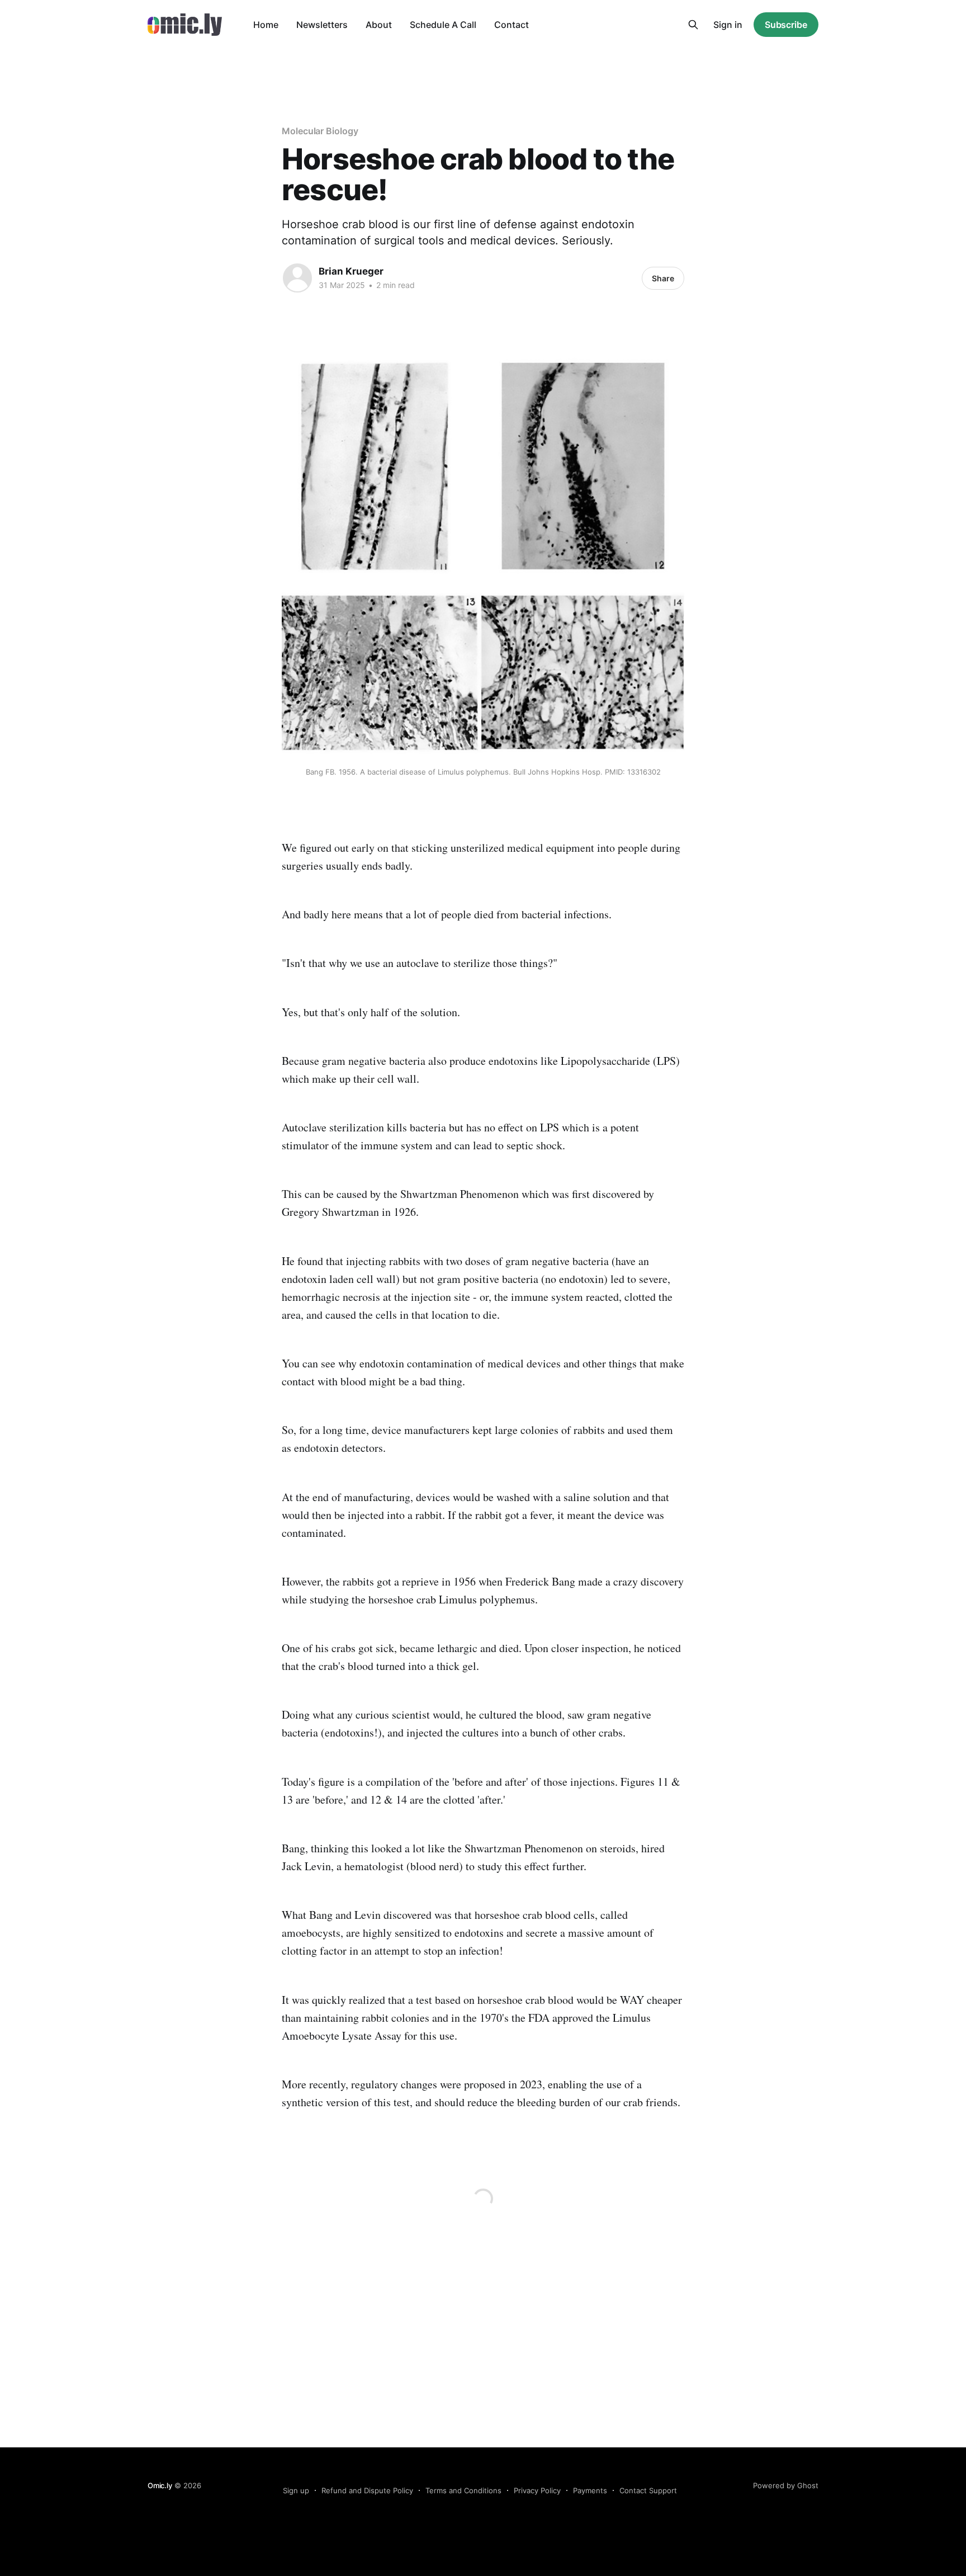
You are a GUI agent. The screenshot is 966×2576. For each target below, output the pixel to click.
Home (266, 25)
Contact (512, 25)
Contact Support (648, 2490)
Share (663, 278)
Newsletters (322, 25)
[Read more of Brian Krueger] (297, 278)
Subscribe (786, 25)
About (379, 25)
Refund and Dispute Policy (367, 2490)
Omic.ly (160, 2485)
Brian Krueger (351, 271)
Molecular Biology (320, 131)
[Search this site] (693, 25)
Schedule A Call (443, 25)
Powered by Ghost (786, 2485)
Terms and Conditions (463, 2490)
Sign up (296, 2490)
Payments (590, 2490)
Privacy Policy (537, 2490)
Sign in (728, 25)
